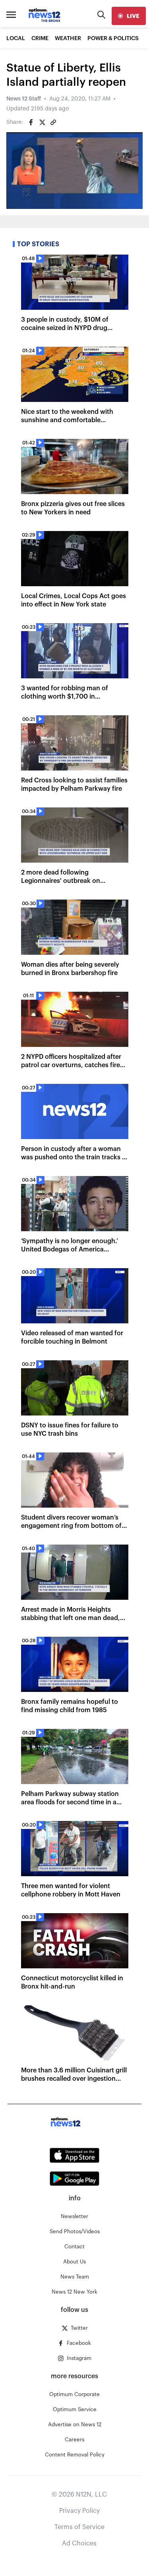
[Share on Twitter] (42, 122)
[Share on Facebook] (31, 122)
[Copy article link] (53, 122)
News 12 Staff (24, 99)
